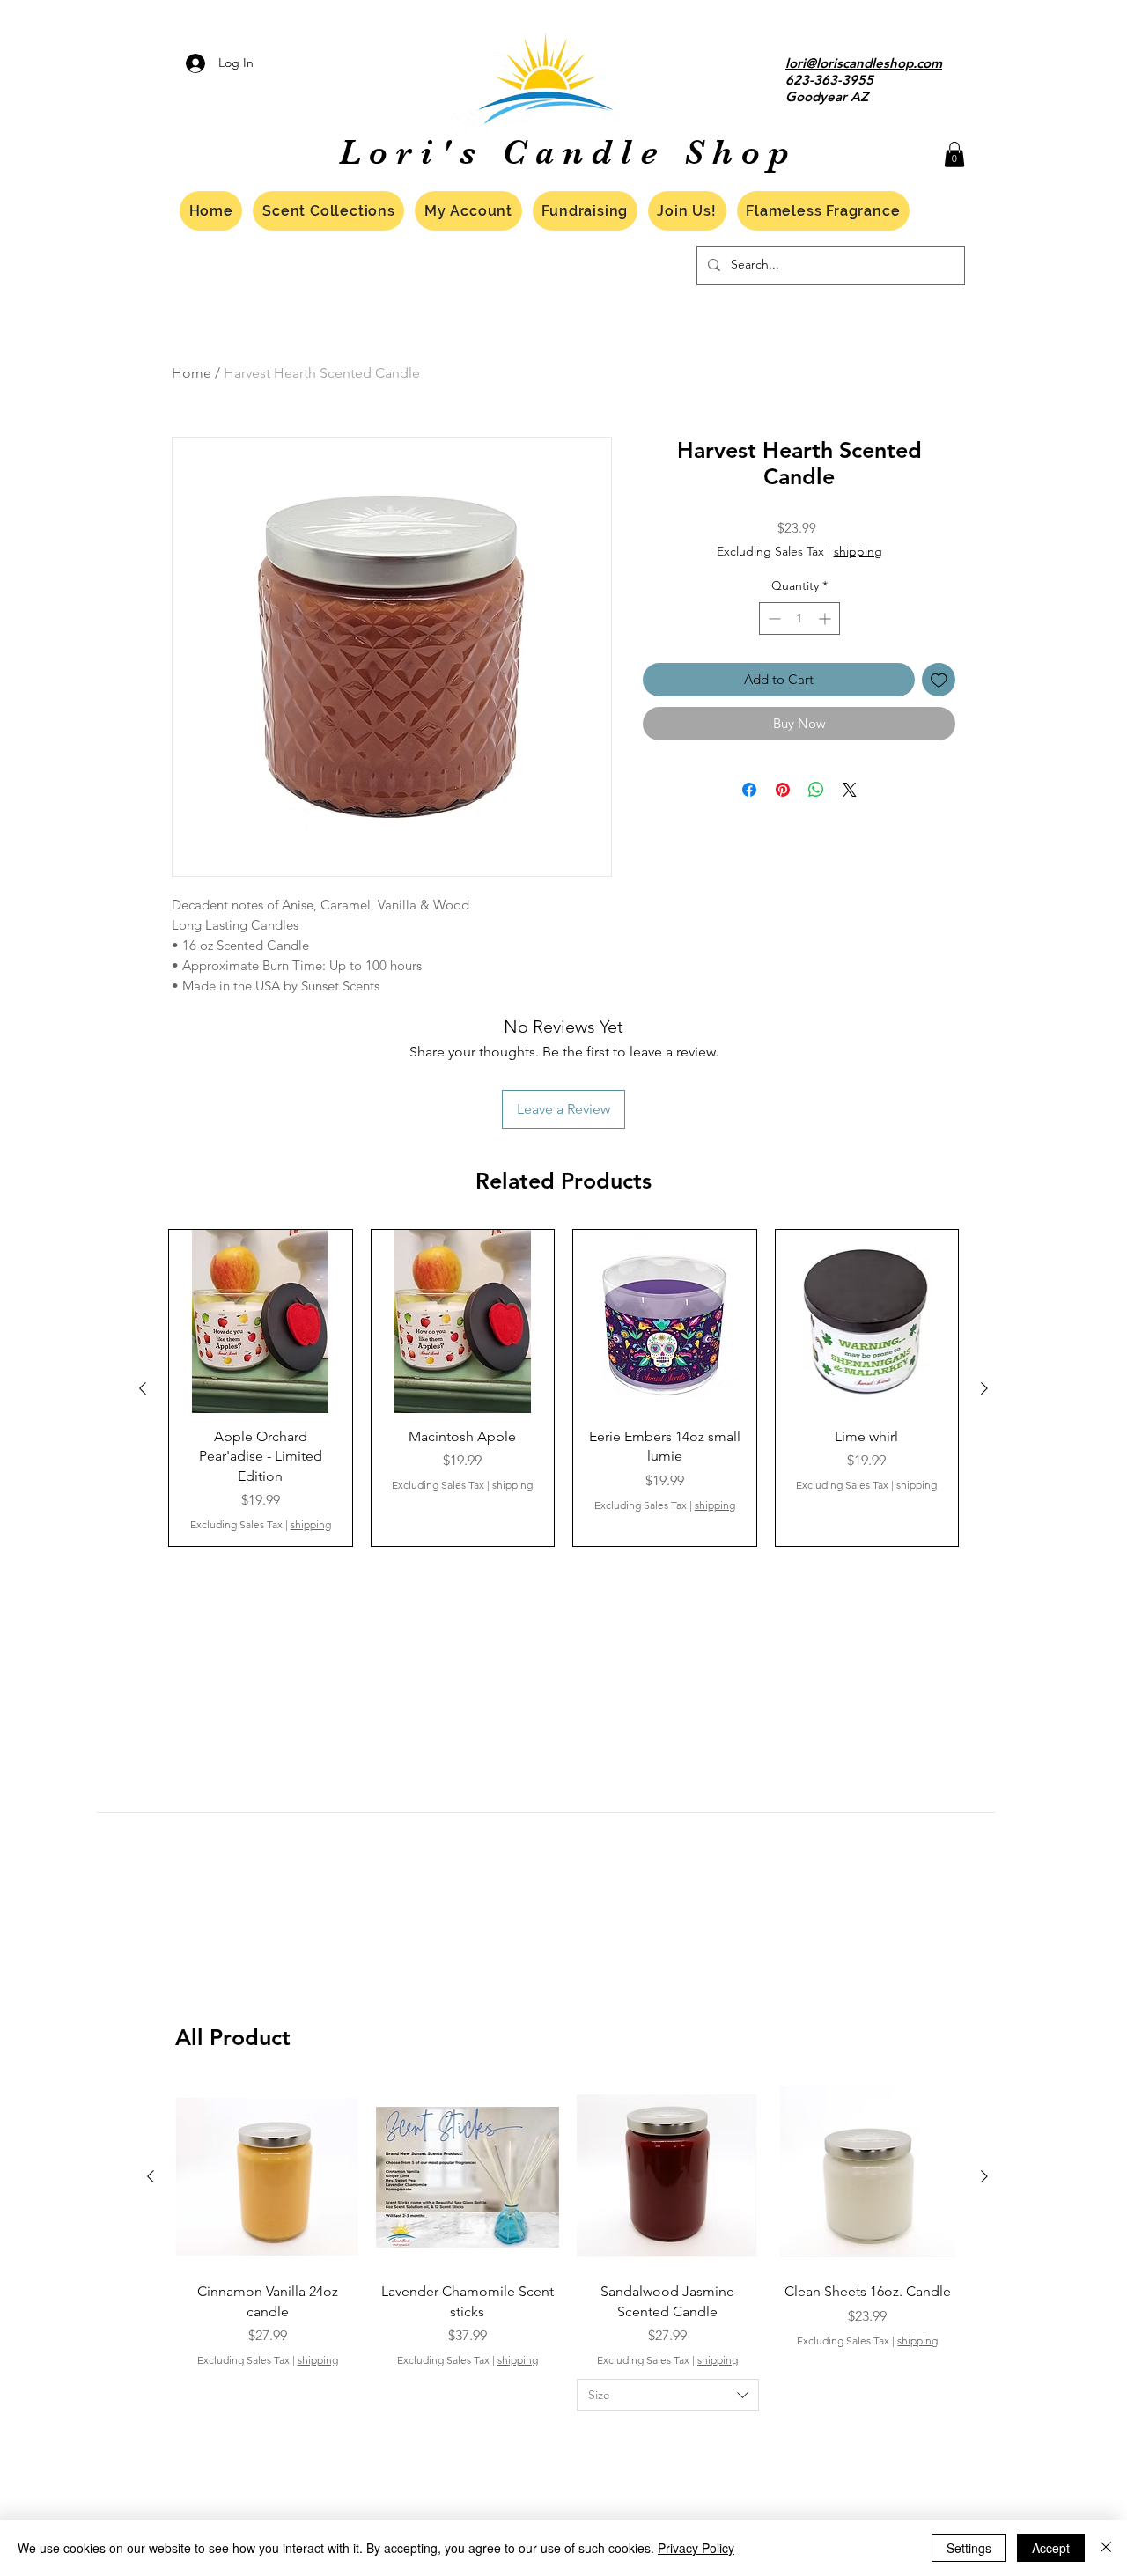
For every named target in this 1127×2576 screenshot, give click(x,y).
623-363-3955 (829, 80)
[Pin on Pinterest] (783, 790)
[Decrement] (773, 618)
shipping (858, 551)
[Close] (1106, 2548)
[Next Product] (984, 1388)
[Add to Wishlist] (939, 680)
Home (192, 373)
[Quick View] (261, 1321)
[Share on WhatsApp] (816, 790)
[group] (563, 1388)
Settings (969, 2548)
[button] (954, 155)
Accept (1051, 2548)
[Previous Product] (143, 1388)
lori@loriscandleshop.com (864, 63)
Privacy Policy (696, 2548)
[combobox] (668, 2396)
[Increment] (826, 618)
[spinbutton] (799, 618)
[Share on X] (850, 790)
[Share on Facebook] (749, 790)
